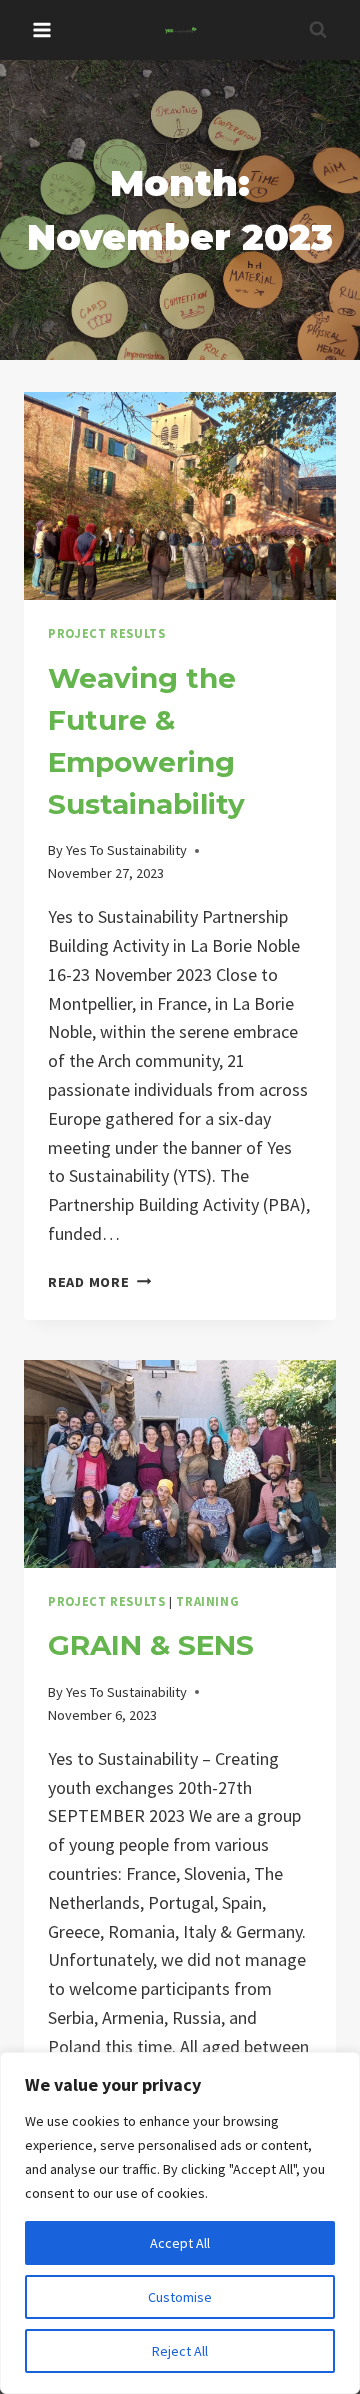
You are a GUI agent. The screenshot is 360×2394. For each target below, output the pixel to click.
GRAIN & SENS (151, 1645)
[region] (180, 2223)
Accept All (180, 2243)
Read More (99, 1282)
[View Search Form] (318, 30)
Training (207, 1601)
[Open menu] (42, 29)
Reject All (180, 2351)
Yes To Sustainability (126, 850)
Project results (106, 633)
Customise (180, 2297)
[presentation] (180, 496)
